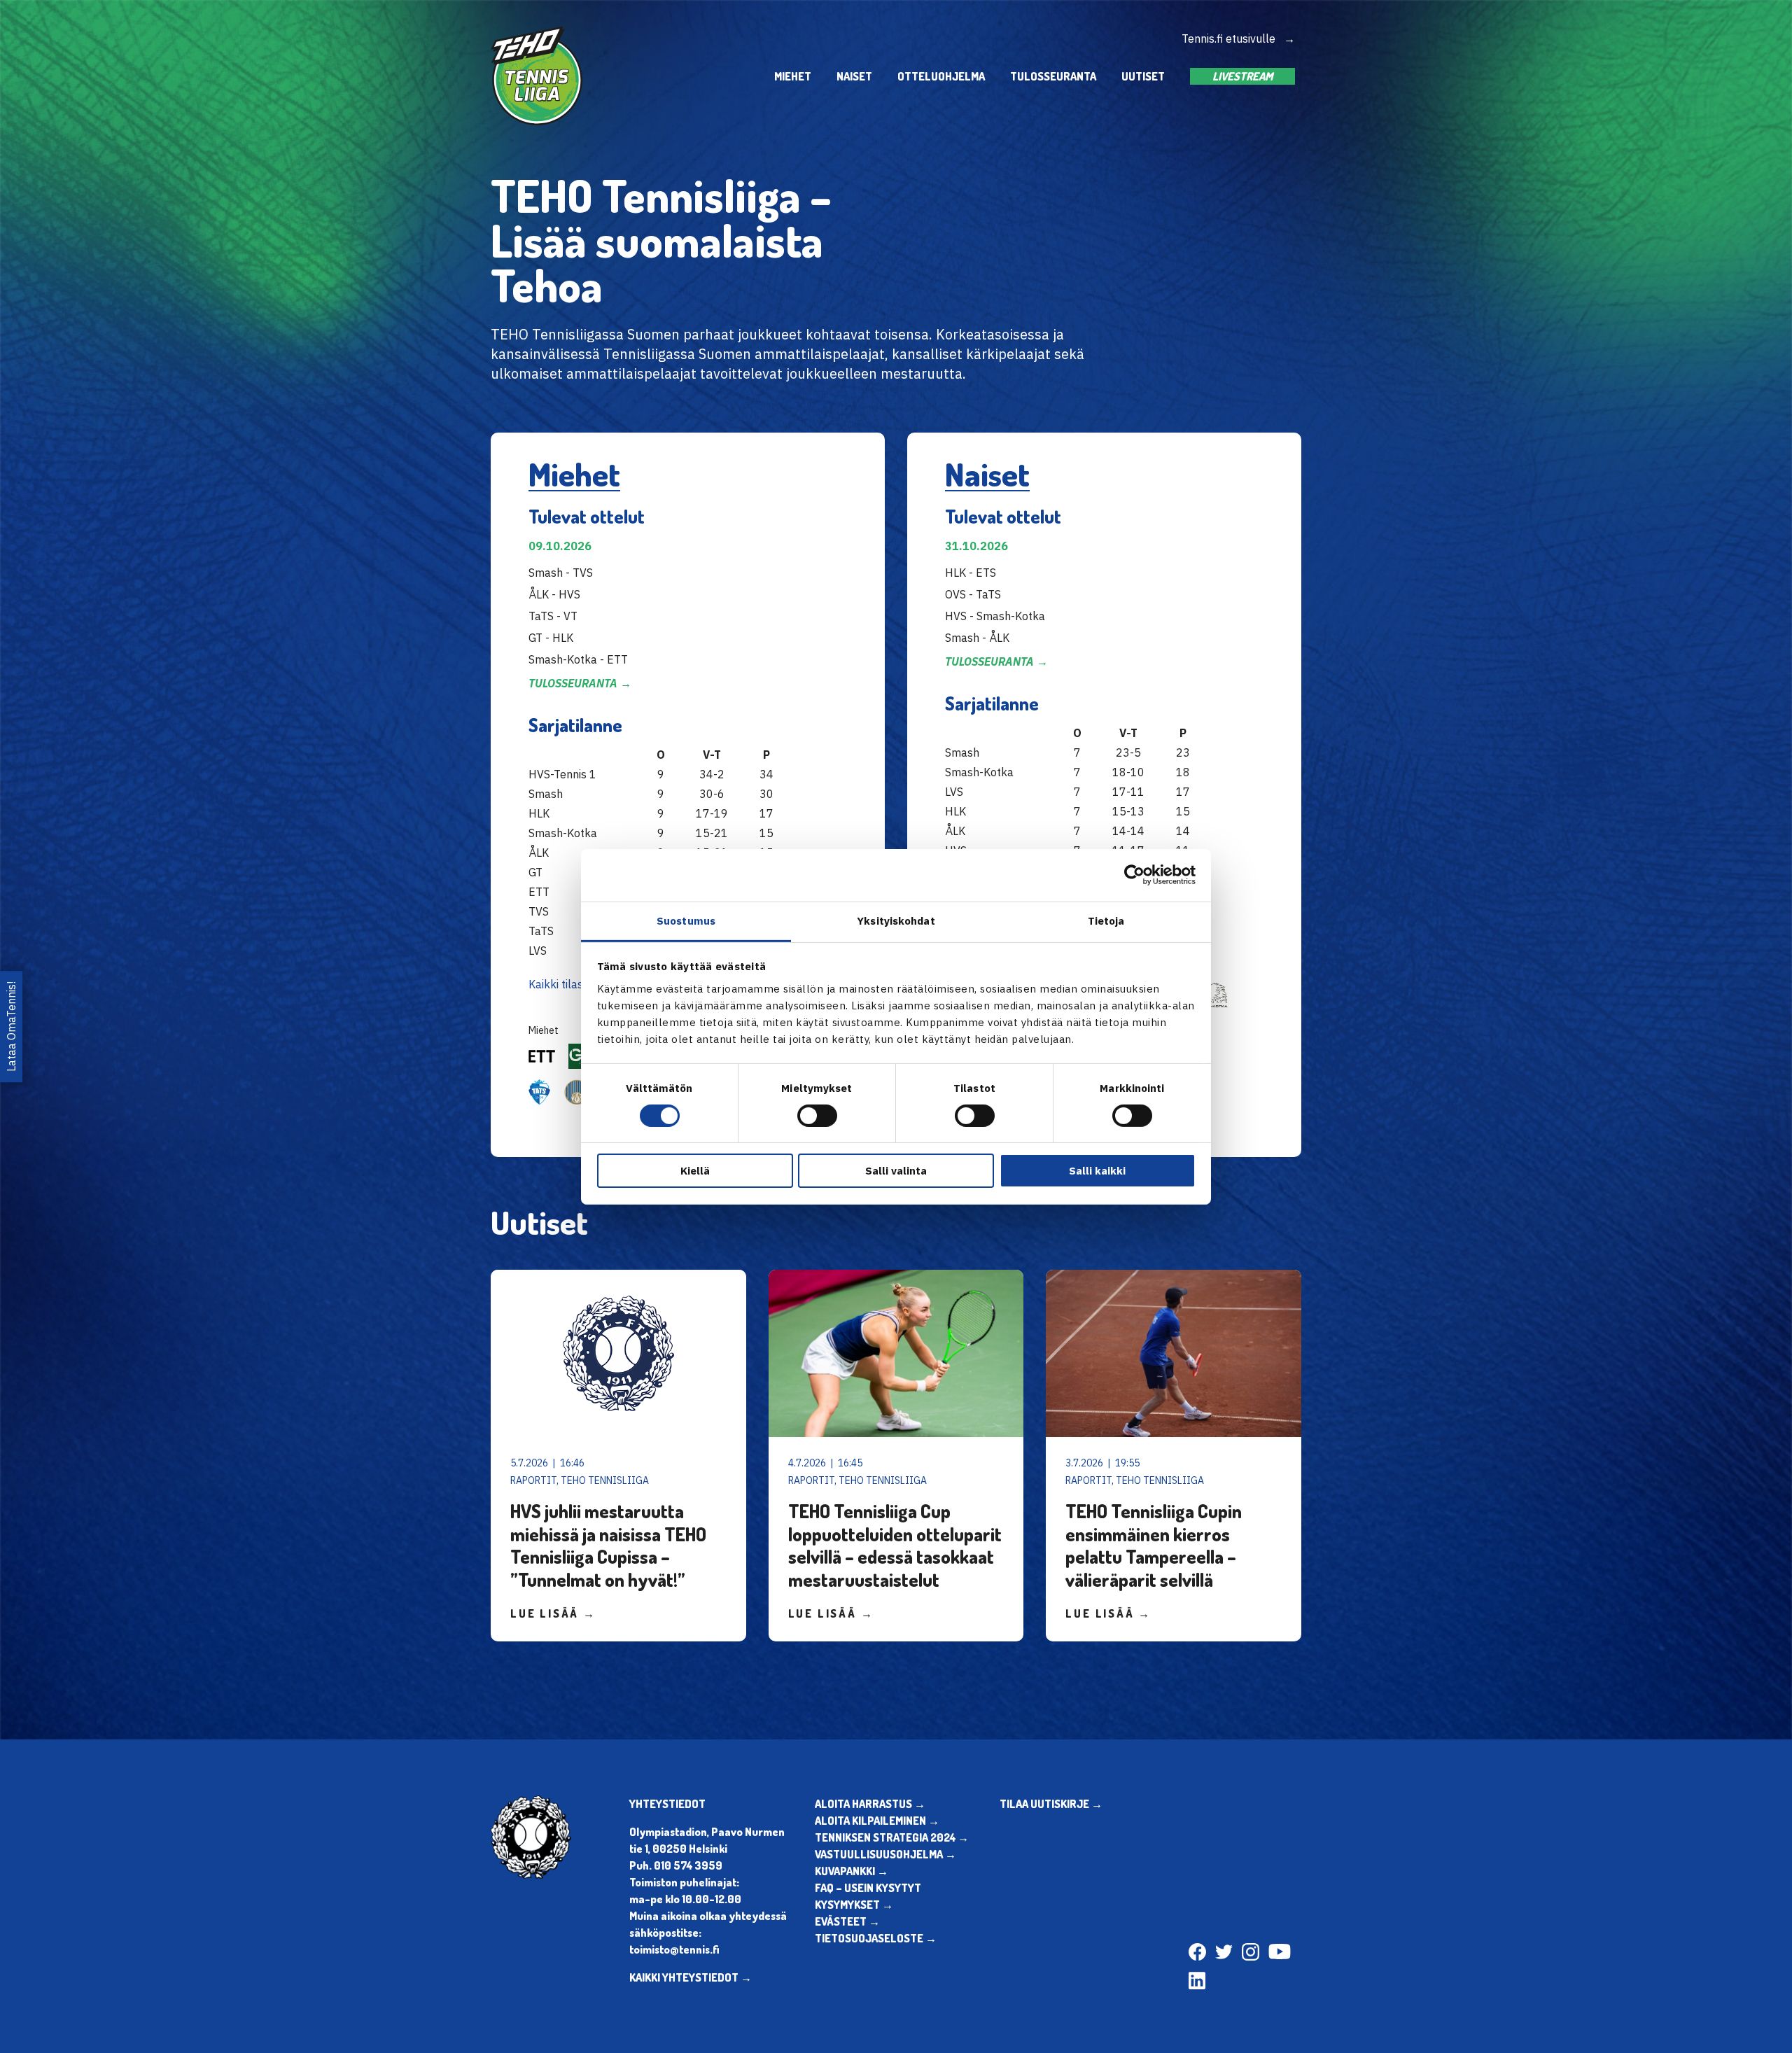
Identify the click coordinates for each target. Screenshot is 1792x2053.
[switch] (817, 1116)
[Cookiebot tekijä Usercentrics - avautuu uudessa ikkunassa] (1134, 875)
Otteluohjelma (941, 76)
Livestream (1242, 76)
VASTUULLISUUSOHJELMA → (885, 1854)
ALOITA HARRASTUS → (870, 1804)
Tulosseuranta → (580, 683)
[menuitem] (793, 76)
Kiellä (695, 1171)
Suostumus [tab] (686, 920)
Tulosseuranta (1053, 76)
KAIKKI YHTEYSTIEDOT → (691, 1977)
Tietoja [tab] (1106, 920)
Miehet (793, 76)
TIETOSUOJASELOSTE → (876, 1938)
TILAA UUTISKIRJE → (1051, 1804)
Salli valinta (896, 1171)
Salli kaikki (1097, 1171)
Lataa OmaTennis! (11, 1026)
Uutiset (1143, 76)
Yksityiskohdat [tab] (896, 920)
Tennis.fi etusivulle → (1238, 38)
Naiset (854, 76)
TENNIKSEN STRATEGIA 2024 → (892, 1837)
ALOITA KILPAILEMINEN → (877, 1821)
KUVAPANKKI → (852, 1871)
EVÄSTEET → (847, 1921)
